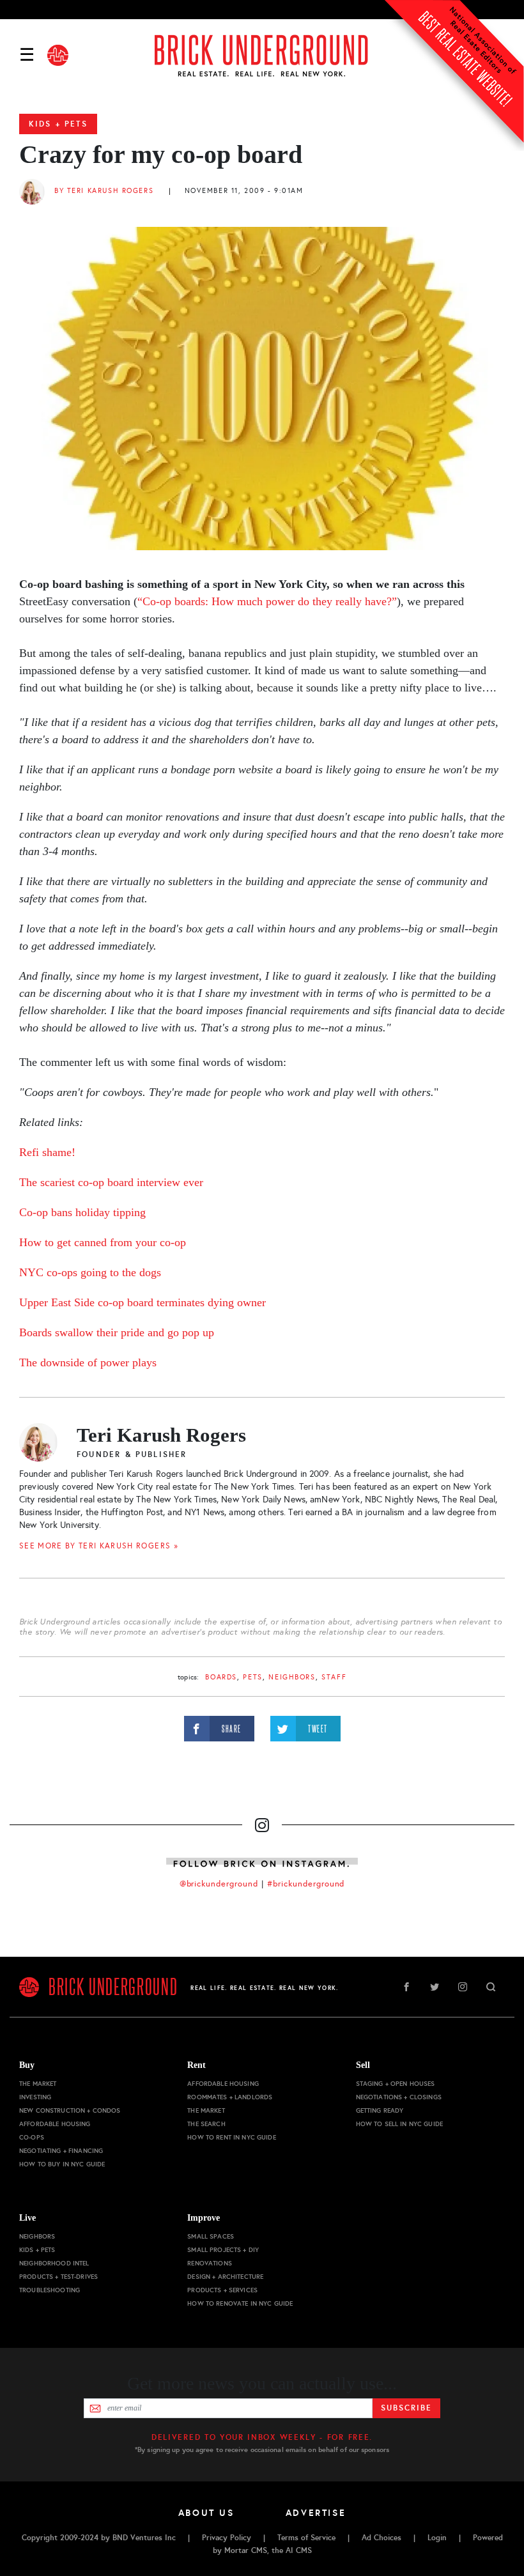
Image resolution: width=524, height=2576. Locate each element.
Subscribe (406, 2408)
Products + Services (222, 2290)
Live (27, 2218)
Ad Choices (381, 2538)
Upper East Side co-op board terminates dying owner (143, 1302)
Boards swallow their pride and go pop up (117, 1332)
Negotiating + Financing (61, 2151)
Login (437, 2538)
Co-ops (32, 2137)
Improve (204, 2218)
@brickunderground (219, 1884)
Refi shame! (47, 1152)
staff (334, 1677)
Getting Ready (380, 2110)
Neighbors (292, 1677)
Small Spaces (211, 2236)
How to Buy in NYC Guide (62, 2164)
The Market (38, 2084)
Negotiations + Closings (399, 2097)
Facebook (406, 1987)
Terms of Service (306, 2538)
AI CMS (299, 2550)
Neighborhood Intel (54, 2263)
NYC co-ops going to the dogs (90, 1272)
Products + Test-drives (58, 2277)
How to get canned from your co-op (103, 1242)
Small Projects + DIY (223, 2250)
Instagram (463, 1987)
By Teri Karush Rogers (104, 191)
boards (221, 1677)
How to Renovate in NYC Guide (240, 2303)
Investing (35, 2097)
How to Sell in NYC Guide (399, 2124)
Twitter (435, 1987)
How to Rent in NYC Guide (231, 2137)
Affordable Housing (55, 2124)
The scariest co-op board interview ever (111, 1182)
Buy (27, 2065)
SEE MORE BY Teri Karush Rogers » (99, 1546)
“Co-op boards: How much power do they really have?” (267, 601)
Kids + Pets (58, 124)
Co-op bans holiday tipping (82, 1212)
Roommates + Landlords (230, 2097)
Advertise (316, 2513)
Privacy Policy (227, 2538)
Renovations (210, 2263)
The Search (206, 2124)
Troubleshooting (50, 2290)
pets (252, 1677)
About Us (206, 2513)
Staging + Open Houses (396, 2084)
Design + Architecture (225, 2277)
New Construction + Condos (70, 2110)
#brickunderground (306, 1884)
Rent (196, 2065)
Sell (363, 2065)
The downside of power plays (88, 1362)
